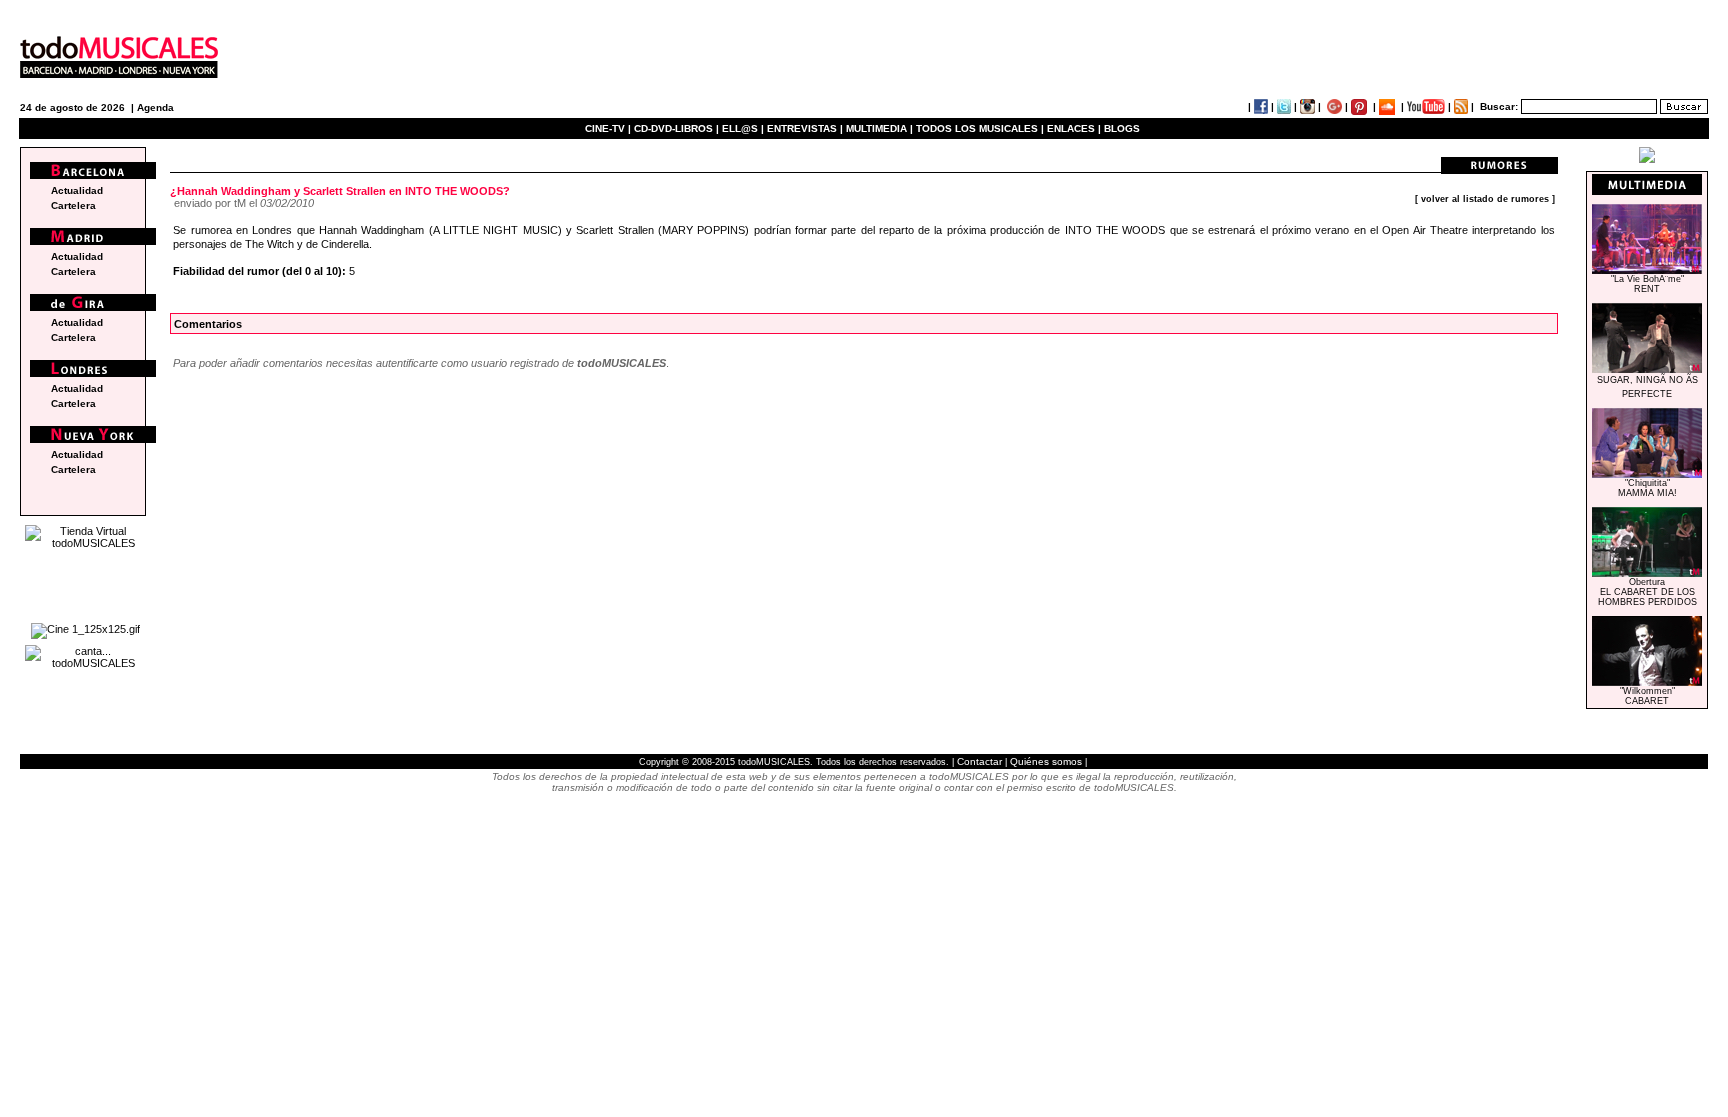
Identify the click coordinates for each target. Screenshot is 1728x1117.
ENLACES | (1074, 128)
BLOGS (1122, 128)
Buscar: (1499, 106)
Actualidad (77, 190)
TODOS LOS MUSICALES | (980, 128)
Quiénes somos (1046, 761)
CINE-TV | (609, 128)
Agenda (155, 107)
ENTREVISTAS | (805, 128)
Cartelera (73, 205)
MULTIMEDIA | (879, 128)
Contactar (979, 761)
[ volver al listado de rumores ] (1485, 199)
